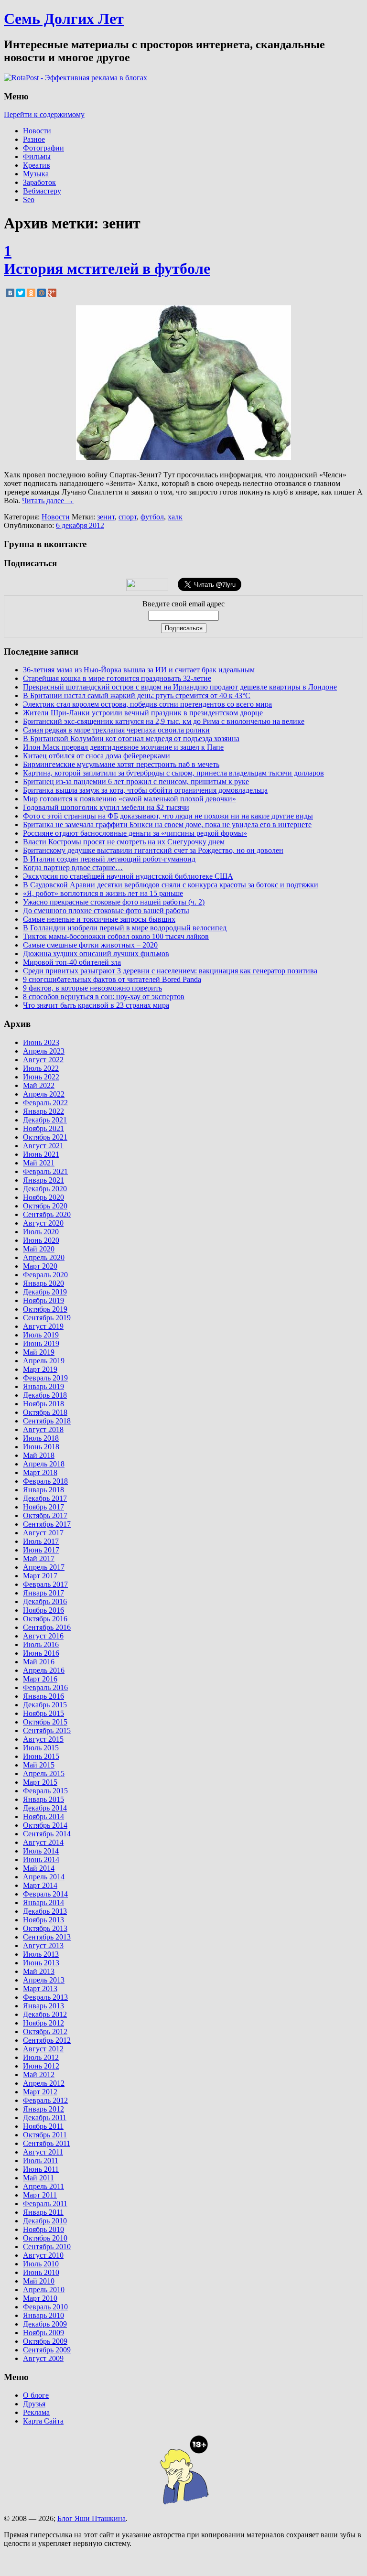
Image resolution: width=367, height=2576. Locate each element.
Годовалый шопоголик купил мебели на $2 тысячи (106, 807)
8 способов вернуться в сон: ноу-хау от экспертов (104, 997)
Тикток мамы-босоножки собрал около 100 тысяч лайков (116, 936)
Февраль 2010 (45, 2307)
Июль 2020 (41, 1232)
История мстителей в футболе (107, 269)
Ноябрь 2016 (43, 1610)
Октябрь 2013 (45, 1928)
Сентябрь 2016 (47, 1627)
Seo (29, 199)
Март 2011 (40, 2195)
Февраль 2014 (45, 1894)
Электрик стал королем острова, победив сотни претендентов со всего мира (147, 704)
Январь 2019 (43, 1386)
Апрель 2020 (44, 1257)
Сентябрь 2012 (47, 2040)
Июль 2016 (41, 1644)
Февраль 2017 (45, 1584)
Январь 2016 (43, 1696)
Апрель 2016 (44, 1670)
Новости (37, 131)
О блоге (36, 2395)
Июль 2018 (41, 1438)
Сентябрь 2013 (47, 1937)
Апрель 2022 (44, 1094)
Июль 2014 (41, 1851)
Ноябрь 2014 (43, 1816)
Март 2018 (40, 1472)
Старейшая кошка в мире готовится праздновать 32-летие (117, 678)
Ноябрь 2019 (43, 1300)
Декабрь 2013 (45, 1911)
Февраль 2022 (45, 1103)
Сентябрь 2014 (47, 1834)
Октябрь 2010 (45, 2238)
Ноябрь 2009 (43, 2333)
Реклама (36, 2412)
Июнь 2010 (41, 2272)
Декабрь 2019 (45, 1292)
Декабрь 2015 (45, 1705)
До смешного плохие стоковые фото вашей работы (106, 911)
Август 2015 (43, 1739)
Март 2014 (40, 1885)
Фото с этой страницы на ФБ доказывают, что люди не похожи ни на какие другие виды (168, 816)
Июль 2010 (41, 2264)
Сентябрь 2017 (47, 1524)
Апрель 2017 (44, 1567)
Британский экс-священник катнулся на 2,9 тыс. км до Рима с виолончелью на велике (164, 721)
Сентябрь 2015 (47, 1730)
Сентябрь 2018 (47, 1421)
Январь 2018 (43, 1490)
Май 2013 (39, 1971)
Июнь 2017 (41, 1550)
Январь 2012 (43, 2109)
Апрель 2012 (44, 2083)
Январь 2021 (43, 1180)
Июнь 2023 (41, 1042)
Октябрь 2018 (45, 1412)
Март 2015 (40, 1782)
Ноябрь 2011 (43, 2126)
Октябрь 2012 (45, 2032)
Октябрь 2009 (45, 2341)
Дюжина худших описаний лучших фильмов (96, 954)
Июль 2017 (41, 1541)
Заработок (39, 182)
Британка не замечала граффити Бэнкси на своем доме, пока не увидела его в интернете (167, 825)
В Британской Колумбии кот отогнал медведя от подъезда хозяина (131, 738)
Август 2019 (43, 1326)
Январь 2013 (43, 2006)
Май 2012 (39, 2075)
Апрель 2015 (44, 1773)
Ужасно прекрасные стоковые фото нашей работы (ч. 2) (114, 902)
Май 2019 (39, 1352)
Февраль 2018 (45, 1481)
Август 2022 (43, 1060)
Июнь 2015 (41, 1756)
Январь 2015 (43, 1799)
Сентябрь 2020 (47, 1214)
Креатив (37, 165)
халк (175, 517)
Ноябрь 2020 (43, 1197)
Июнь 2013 (41, 1963)
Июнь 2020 (41, 1240)
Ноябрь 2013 (43, 1920)
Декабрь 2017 (45, 1498)
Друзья (34, 2404)
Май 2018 (39, 1455)
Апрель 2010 (44, 2290)
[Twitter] (21, 293)
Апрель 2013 (44, 1980)
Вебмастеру (42, 191)
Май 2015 (39, 1765)
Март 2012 (40, 2092)
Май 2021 (39, 1163)
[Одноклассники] (31, 293)
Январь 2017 (43, 1593)
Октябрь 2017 (45, 1515)
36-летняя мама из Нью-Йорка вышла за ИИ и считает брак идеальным (139, 670)
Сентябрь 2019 (47, 1318)
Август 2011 (43, 2152)
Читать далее (48, 501)
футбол (152, 517)
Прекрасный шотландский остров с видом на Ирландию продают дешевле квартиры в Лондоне (180, 687)
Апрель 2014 (44, 1877)
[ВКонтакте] (10, 293)
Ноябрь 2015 (43, 1713)
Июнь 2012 (41, 2066)
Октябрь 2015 (45, 1722)
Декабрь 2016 (45, 1601)
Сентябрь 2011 (47, 2143)
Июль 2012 (41, 2057)
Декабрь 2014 (45, 1808)
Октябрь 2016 (45, 1619)
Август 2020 (43, 1223)
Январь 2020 (43, 1283)
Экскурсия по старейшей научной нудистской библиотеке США (128, 876)
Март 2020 (40, 1266)
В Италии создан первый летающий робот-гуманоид (109, 859)
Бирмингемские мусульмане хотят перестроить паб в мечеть (121, 764)
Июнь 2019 (41, 1343)
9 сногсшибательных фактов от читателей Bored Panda (112, 979)
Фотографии (43, 148)
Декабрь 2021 (45, 1120)
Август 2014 (43, 1842)
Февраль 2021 (45, 1171)
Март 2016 (40, 1679)
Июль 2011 (41, 2161)
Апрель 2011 (43, 2186)
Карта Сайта (43, 2421)
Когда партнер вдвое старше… (73, 868)
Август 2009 (43, 2358)
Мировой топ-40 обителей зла (72, 962)
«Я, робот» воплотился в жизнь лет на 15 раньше (103, 893)
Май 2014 (39, 1868)
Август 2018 (43, 1429)
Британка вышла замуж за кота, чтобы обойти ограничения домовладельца (145, 790)
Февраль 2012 (45, 2100)
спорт (128, 517)
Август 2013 (43, 1945)
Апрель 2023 (44, 1051)
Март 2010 (40, 2298)
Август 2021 (43, 1146)
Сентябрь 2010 (47, 2247)
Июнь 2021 (41, 1154)
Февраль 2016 (45, 1687)
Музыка (36, 174)
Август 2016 (43, 1636)
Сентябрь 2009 (47, 2350)
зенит (106, 517)
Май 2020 (39, 1249)
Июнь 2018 (41, 1447)
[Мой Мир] (42, 293)
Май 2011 (38, 2178)
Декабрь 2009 (45, 2324)
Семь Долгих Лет (64, 19)
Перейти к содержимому (44, 114)
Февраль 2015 (45, 1791)
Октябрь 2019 (45, 1309)
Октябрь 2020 (45, 1206)
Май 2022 (39, 1085)
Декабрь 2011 (45, 2118)
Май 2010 (39, 2281)
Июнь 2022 (41, 1077)
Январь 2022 (43, 1111)
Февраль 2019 (45, 1378)
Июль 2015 (41, 1748)
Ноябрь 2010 (43, 2229)
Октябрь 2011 (45, 2135)
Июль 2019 (41, 1335)
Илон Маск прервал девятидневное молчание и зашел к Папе (123, 747)
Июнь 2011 (41, 2169)
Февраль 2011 (45, 2204)
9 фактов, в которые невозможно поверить (92, 988)
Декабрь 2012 (45, 2014)
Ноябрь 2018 (43, 1404)
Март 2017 (40, 1576)
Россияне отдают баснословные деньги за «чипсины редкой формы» (135, 833)
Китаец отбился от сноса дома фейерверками (97, 756)
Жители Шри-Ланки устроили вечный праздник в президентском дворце (143, 713)
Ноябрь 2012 (43, 2023)
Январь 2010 (43, 2315)
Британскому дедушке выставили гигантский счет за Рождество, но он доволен (153, 850)
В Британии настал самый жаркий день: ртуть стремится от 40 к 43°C (137, 695)
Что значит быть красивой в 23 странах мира (96, 1005)
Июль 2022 (41, 1068)
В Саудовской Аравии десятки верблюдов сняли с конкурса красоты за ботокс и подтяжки (171, 885)
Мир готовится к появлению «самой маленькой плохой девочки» (130, 799)
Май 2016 (39, 1662)
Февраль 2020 (45, 1275)
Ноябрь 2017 (43, 1507)
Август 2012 (43, 2049)
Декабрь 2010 (45, 2221)
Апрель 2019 (44, 1361)
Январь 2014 (43, 1902)
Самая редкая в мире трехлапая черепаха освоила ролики (116, 730)
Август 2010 (43, 2255)
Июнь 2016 (41, 1653)
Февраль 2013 (45, 1997)
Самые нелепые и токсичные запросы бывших (99, 919)
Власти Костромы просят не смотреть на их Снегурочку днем (124, 842)
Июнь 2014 (41, 1859)
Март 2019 (40, 1369)
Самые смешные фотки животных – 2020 (90, 945)
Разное (34, 139)
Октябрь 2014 (45, 1825)
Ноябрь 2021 (43, 1128)
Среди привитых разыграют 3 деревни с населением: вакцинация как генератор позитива (170, 971)
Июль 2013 (41, 1954)
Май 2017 (39, 1558)
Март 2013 (40, 1989)
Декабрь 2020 (45, 1189)
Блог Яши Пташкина (92, 2518)
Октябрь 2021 (45, 1137)
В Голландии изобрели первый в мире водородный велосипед (125, 928)
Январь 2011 (43, 2212)
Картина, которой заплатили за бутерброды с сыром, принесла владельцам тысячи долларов (173, 773)
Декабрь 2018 (45, 1395)
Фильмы (37, 156)
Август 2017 (43, 1533)
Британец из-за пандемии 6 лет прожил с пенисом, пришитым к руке (136, 781)
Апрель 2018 (44, 1464)
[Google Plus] (52, 293)
